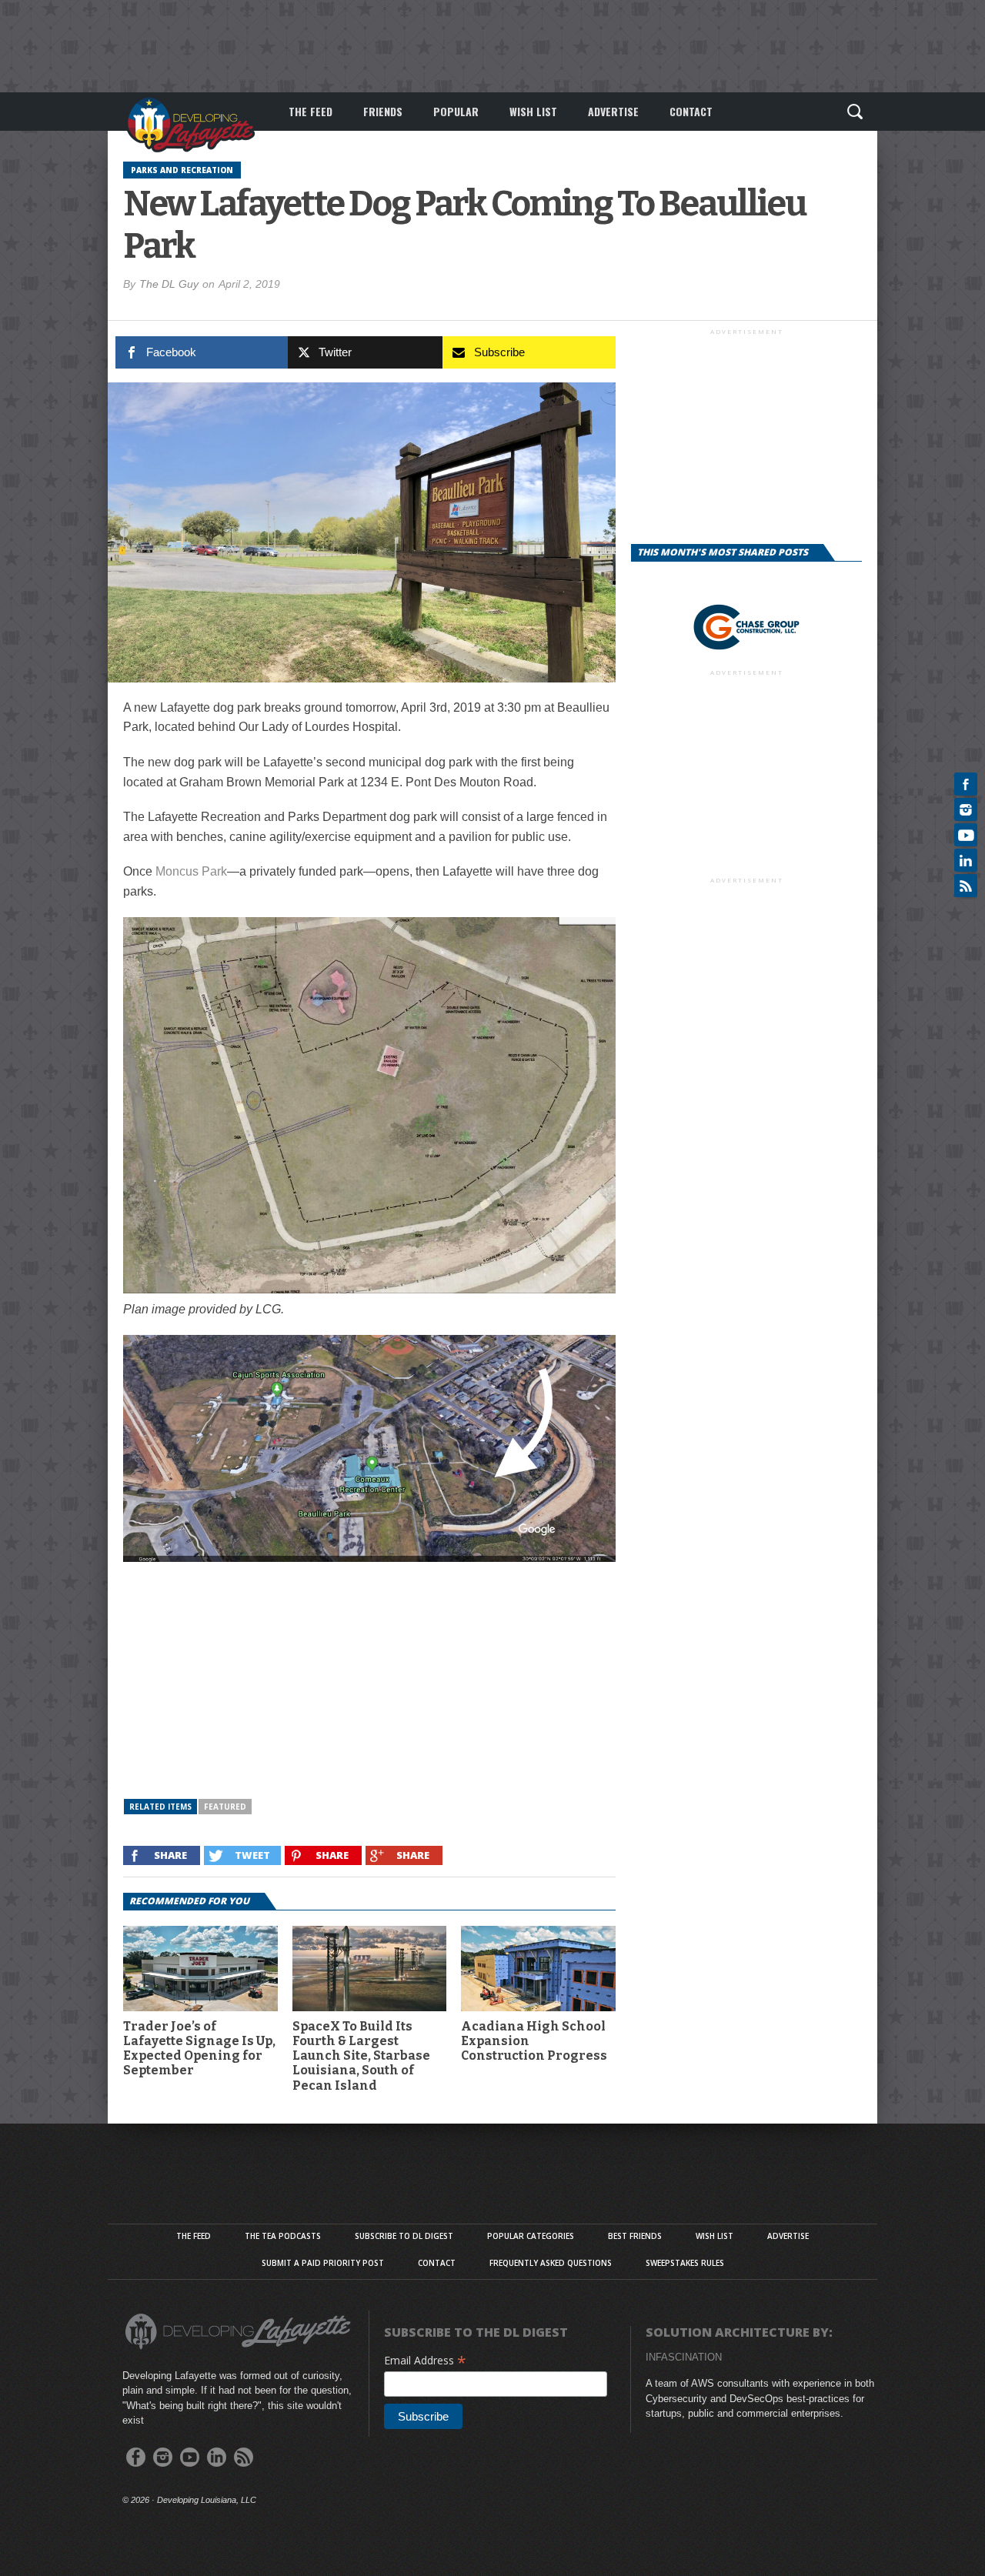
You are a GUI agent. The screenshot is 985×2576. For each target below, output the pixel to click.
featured (225, 1807)
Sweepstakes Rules (685, 2263)
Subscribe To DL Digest (404, 2236)
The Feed (311, 111)
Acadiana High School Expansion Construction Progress (534, 2041)
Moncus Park (191, 871)
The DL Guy (169, 284)
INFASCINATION (684, 2357)
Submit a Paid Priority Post (323, 2263)
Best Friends (635, 2236)
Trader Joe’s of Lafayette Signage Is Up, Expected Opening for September (199, 2049)
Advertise (613, 111)
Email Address (425, 2360)
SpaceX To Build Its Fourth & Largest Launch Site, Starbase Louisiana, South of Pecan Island (361, 2056)
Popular (456, 111)
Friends (383, 111)
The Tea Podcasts (283, 2236)
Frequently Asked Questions (551, 2263)
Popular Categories (531, 2236)
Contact (691, 111)
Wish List (533, 111)
